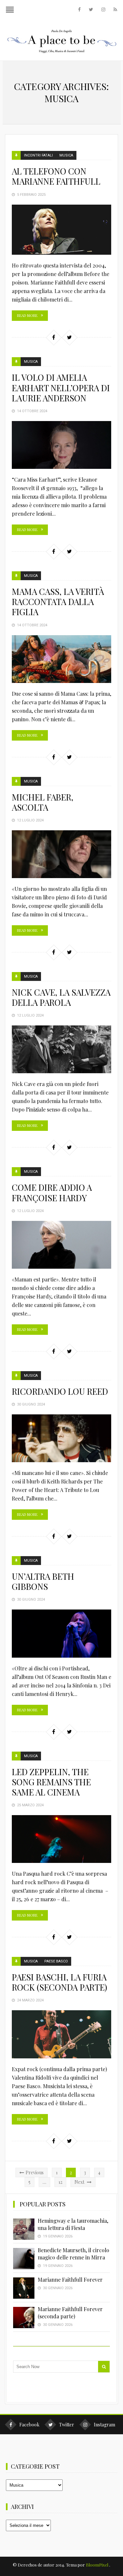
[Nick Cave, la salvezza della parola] (62, 1049)
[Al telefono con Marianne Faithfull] (62, 230)
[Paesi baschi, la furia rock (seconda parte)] (62, 2034)
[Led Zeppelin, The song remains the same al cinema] (62, 1839)
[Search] (104, 2367)
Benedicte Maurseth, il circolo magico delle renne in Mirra (73, 2254)
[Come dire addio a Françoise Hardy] (62, 1245)
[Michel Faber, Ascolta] (62, 854)
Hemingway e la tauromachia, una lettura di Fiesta (73, 2224)
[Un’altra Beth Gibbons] (62, 1633)
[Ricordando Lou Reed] (62, 1438)
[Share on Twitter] (69, 337)
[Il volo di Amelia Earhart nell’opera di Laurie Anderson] (62, 445)
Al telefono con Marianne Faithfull (56, 176)
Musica (66, 155)
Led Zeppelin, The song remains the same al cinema (51, 1782)
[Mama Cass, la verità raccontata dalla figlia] (62, 659)
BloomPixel (97, 2565)
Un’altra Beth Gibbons (43, 1581)
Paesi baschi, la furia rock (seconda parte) (60, 1982)
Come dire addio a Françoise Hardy (52, 1192)
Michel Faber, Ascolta (43, 802)
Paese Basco (56, 1961)
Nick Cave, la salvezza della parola (61, 997)
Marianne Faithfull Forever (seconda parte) (70, 2313)
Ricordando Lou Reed (60, 1391)
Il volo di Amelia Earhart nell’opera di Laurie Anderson (61, 387)
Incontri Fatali (38, 155)
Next (80, 2182)
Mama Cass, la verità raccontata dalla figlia (58, 602)
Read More (27, 315)
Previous (35, 2172)
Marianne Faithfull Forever (70, 2280)
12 (60, 2182)
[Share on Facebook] (53, 337)
